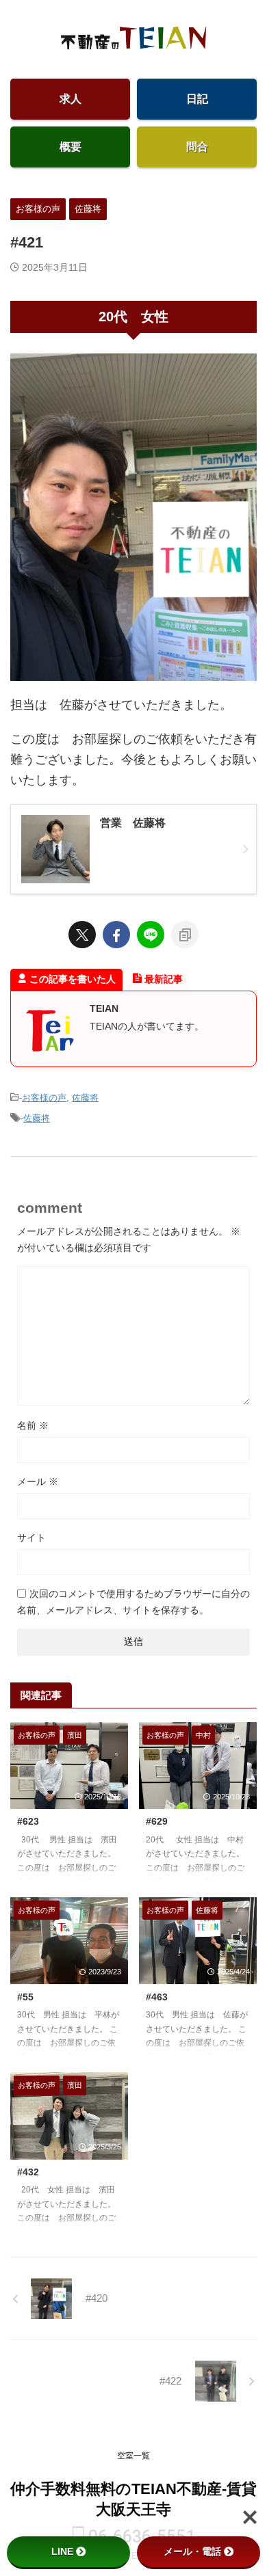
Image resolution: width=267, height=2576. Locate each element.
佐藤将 (85, 1098)
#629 (157, 1821)
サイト (31, 1538)
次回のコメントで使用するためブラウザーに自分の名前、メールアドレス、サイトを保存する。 (133, 1602)
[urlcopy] (185, 935)
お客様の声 (44, 1098)
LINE (62, 2551)
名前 (33, 1425)
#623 (28, 1821)
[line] (151, 935)
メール (38, 1481)
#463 (157, 1997)
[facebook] (116, 935)
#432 (28, 2172)
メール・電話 (192, 2551)
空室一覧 (133, 2456)
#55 (25, 1997)
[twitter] (82, 935)
